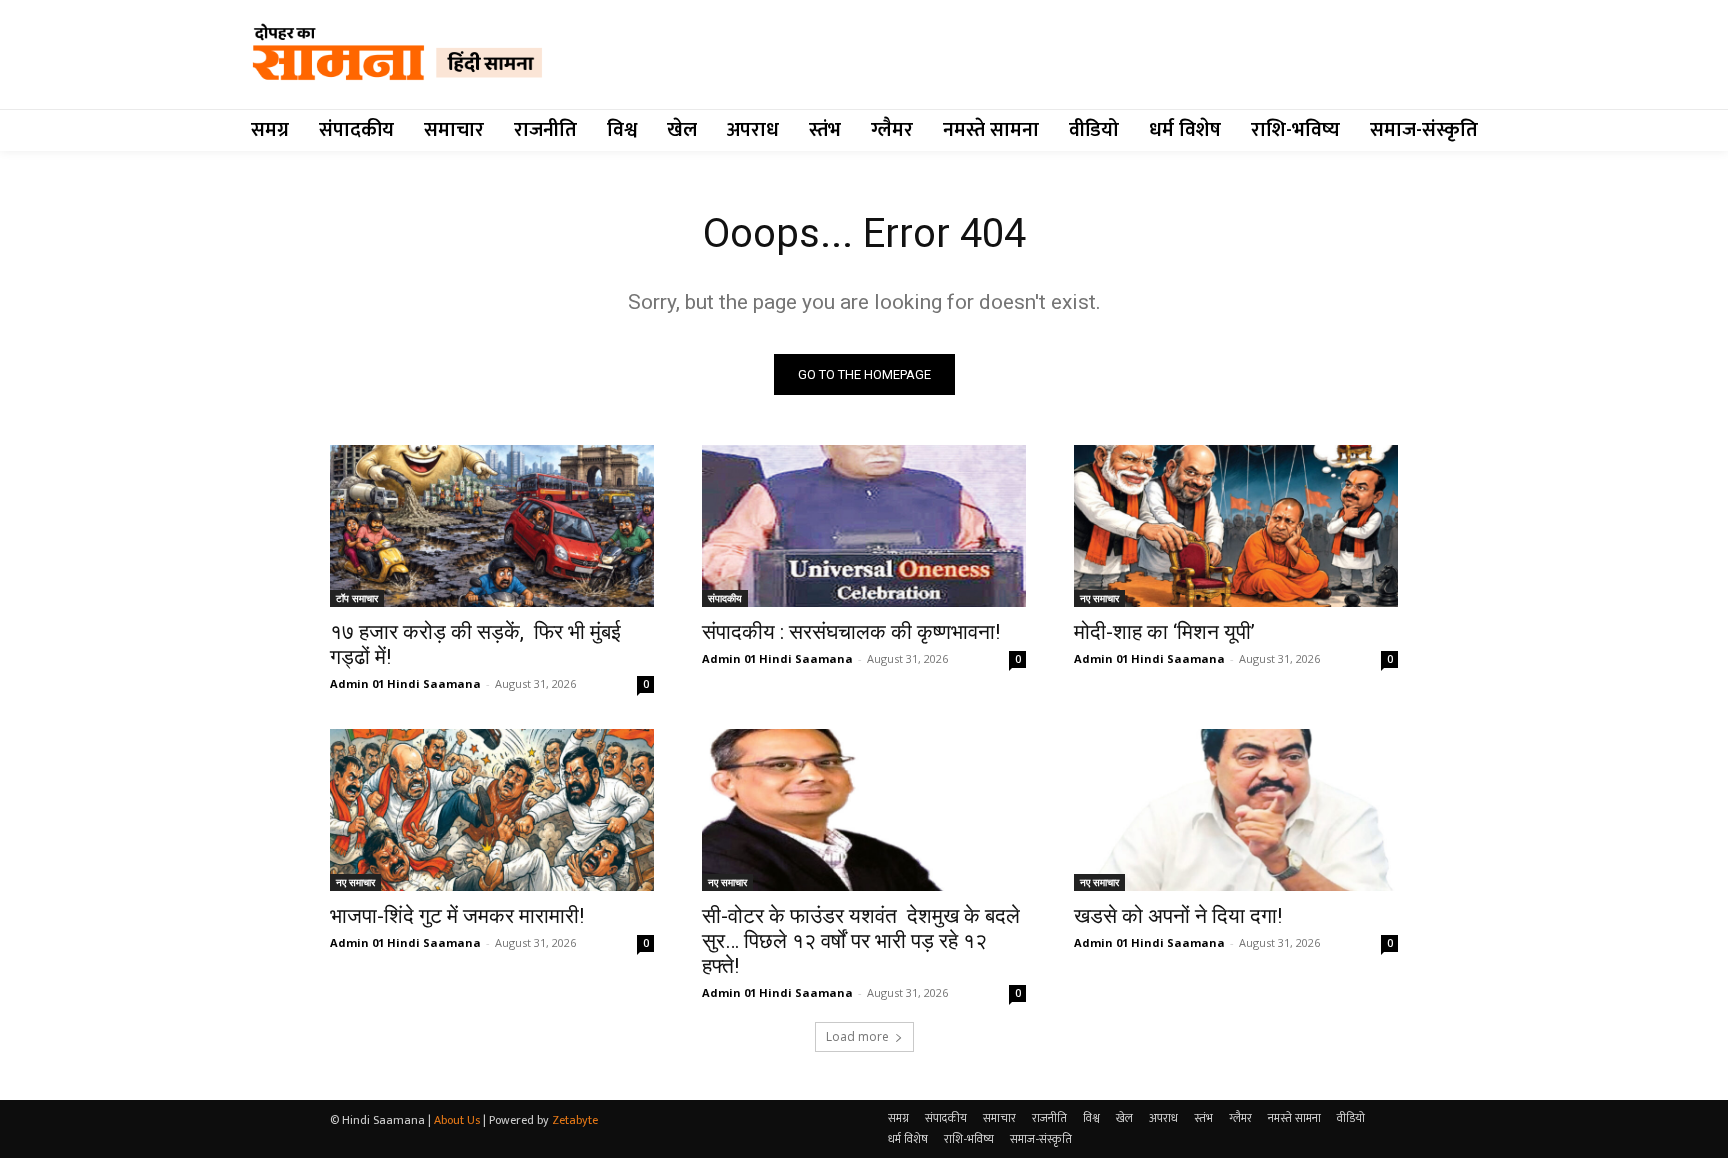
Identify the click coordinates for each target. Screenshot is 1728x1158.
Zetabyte (575, 1120)
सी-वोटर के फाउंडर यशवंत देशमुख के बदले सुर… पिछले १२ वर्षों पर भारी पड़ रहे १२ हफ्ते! (861, 941)
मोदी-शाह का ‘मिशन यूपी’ (1164, 632)
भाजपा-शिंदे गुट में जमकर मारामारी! (457, 916)
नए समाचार (1099, 598)
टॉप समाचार (357, 598)
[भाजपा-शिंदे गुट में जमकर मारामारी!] (492, 810)
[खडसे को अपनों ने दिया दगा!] (1236, 810)
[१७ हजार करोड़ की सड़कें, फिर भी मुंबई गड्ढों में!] (492, 526)
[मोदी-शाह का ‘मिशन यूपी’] (1236, 526)
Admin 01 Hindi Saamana (405, 683)
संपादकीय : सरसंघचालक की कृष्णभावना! (851, 632)
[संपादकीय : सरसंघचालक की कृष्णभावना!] (864, 526)
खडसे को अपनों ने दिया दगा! (1178, 916)
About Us (457, 1120)
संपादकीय (725, 598)
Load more (857, 1036)
